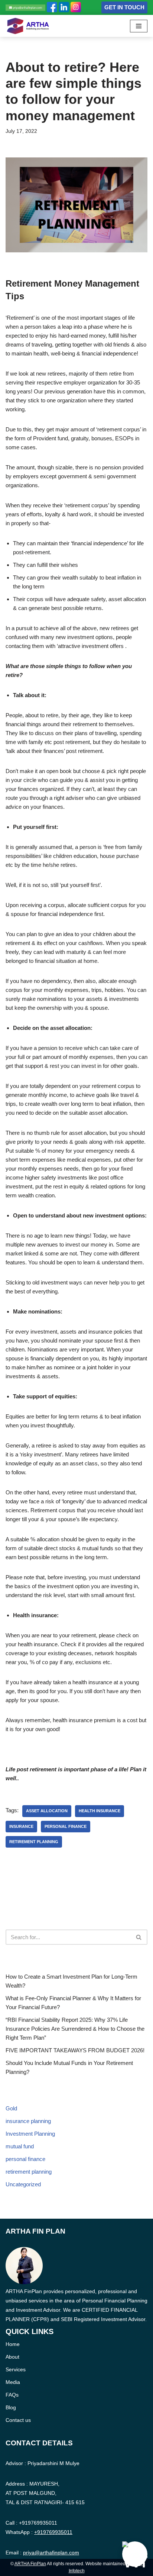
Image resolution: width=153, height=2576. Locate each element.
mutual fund (20, 2146)
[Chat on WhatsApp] (135, 2554)
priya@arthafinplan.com (51, 2553)
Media (13, 2382)
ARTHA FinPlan (30, 2564)
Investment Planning (30, 2134)
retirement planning (34, 1842)
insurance (21, 1826)
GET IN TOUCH (124, 7)
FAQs (12, 2395)
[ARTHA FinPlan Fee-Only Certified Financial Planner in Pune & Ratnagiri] (28, 26)
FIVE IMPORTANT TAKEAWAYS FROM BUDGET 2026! (75, 2050)
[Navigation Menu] (139, 26)
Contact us (18, 2420)
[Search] (139, 1937)
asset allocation (47, 1811)
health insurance (100, 1811)
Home (13, 2344)
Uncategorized (23, 2184)
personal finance (66, 1826)
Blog (11, 2407)
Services (16, 2369)
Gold (11, 2108)
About (12, 2357)
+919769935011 (38, 2523)
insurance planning (28, 2121)
